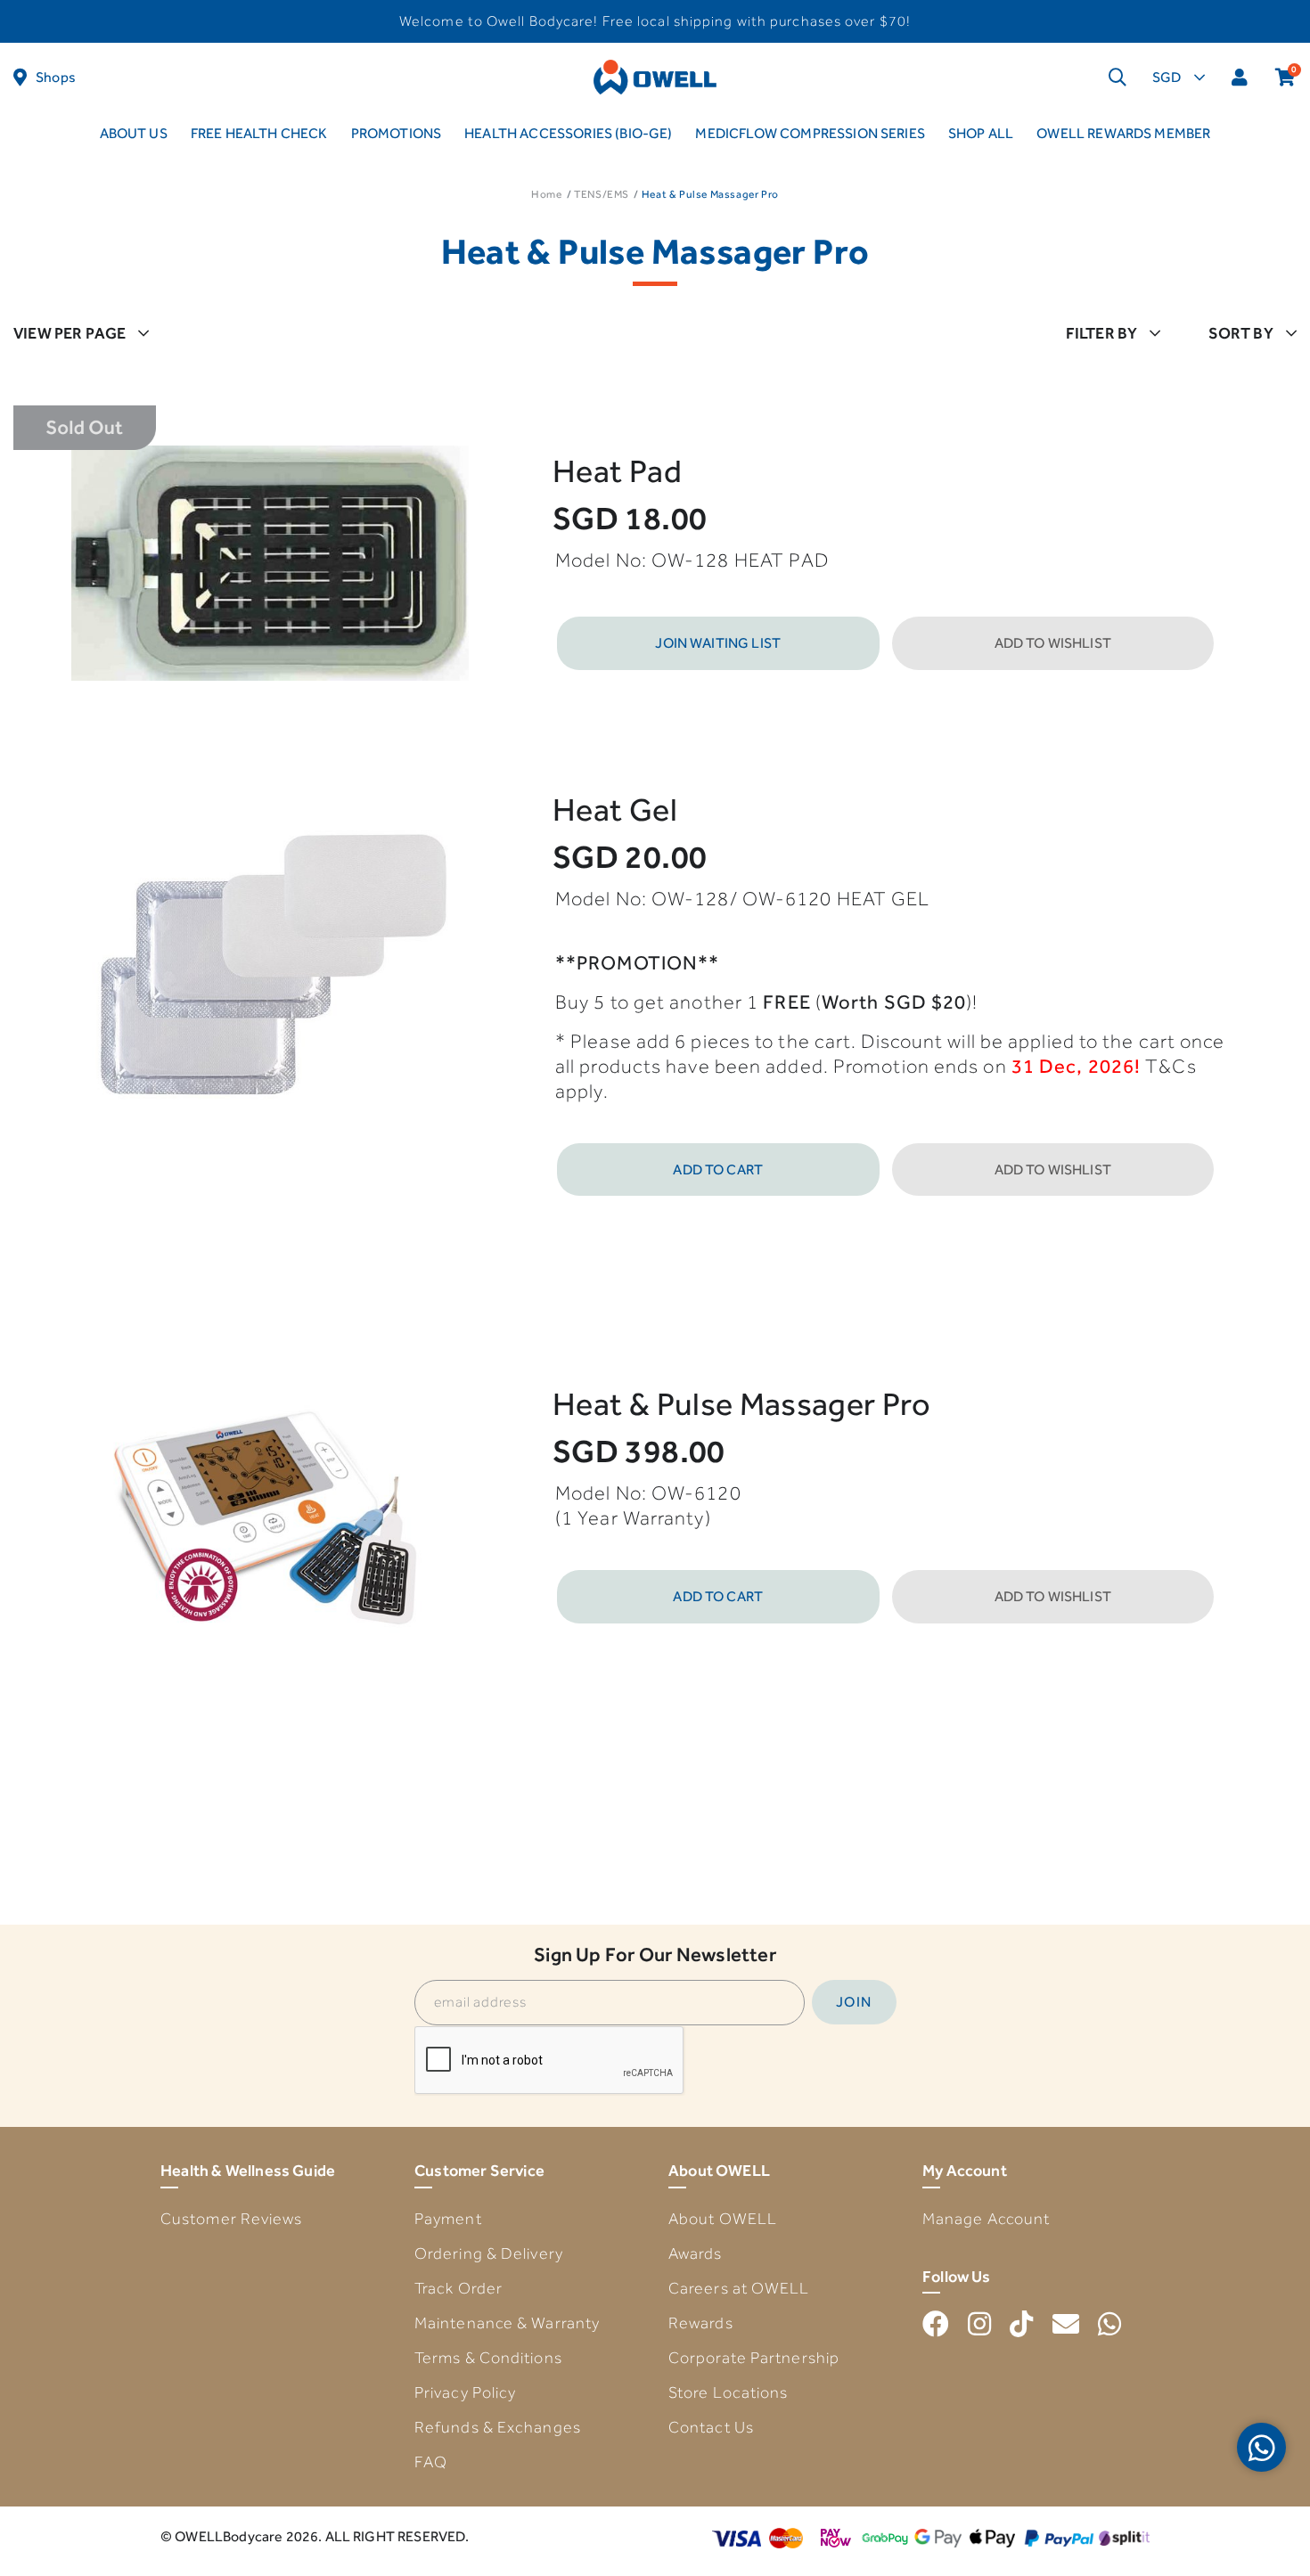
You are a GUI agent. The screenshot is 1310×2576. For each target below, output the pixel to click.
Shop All (981, 133)
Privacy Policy (465, 2392)
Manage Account (986, 2219)
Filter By (1102, 333)
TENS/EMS (602, 194)
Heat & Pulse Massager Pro (741, 1404)
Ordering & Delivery (489, 2253)
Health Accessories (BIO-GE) (568, 133)
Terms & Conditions (488, 2358)
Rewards (701, 2323)
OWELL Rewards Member (1123, 133)
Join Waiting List (718, 643)
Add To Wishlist (1053, 643)
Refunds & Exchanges (498, 2427)
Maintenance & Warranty (507, 2323)
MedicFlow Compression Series (810, 133)
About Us (134, 133)
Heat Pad (617, 471)
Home (546, 194)
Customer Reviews (232, 2219)
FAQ (431, 2462)
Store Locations (729, 2392)
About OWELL (723, 2219)
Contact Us (711, 2427)
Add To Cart (718, 1169)
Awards (696, 2253)
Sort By (1241, 333)
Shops (56, 77)
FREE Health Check (259, 133)
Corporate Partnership (754, 2358)
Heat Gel (615, 810)
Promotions (397, 133)
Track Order (458, 2288)
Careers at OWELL (739, 2288)
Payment (448, 2219)
